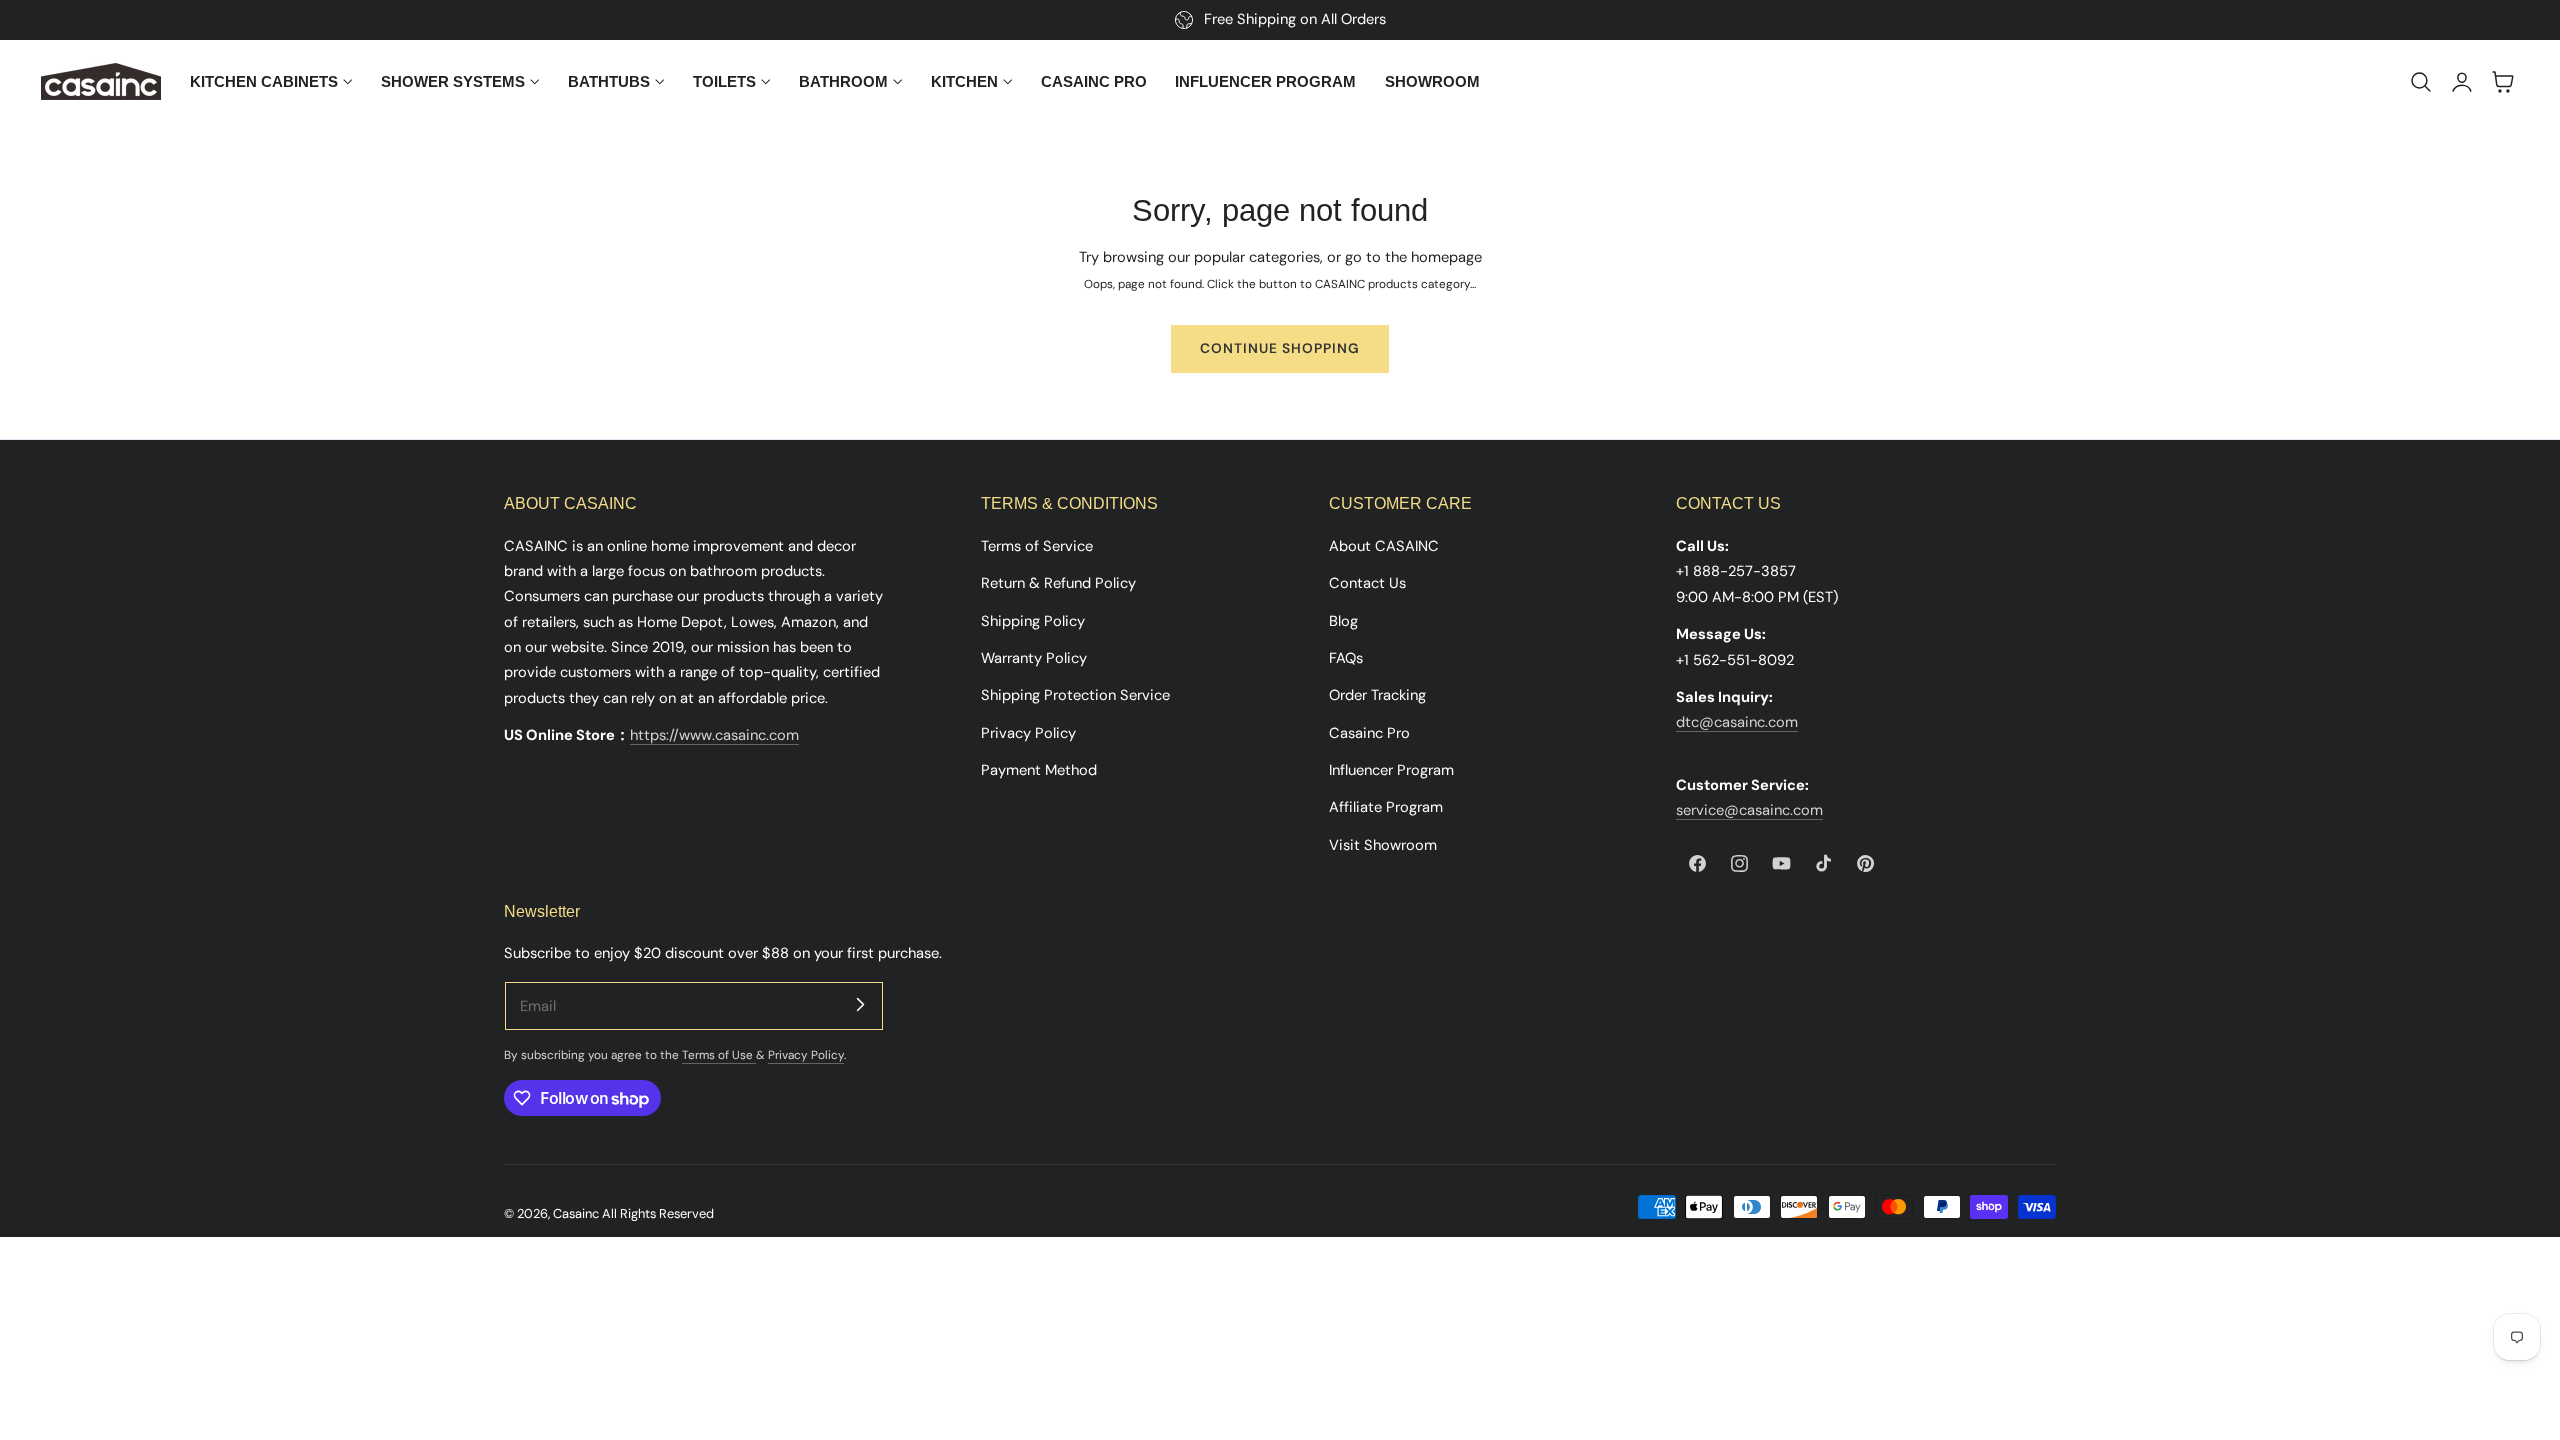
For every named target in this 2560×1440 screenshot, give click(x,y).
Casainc (576, 1213)
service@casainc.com (1749, 810)
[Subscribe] (860, 1005)
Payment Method (1039, 769)
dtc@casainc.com (1737, 722)
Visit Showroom (1383, 844)
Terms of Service (1037, 546)
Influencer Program (1391, 769)
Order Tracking (1377, 695)
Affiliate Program (1386, 807)
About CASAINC (1384, 546)
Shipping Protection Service (1075, 695)
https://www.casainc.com (714, 735)
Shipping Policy (1033, 620)
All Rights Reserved (658, 1213)
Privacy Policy (1028, 732)
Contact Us (1367, 583)
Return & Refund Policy (1058, 583)
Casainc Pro (1369, 732)
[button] (2421, 82)
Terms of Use (719, 1055)
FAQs (1346, 657)
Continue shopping (1280, 348)
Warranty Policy (1034, 657)
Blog (1343, 620)
